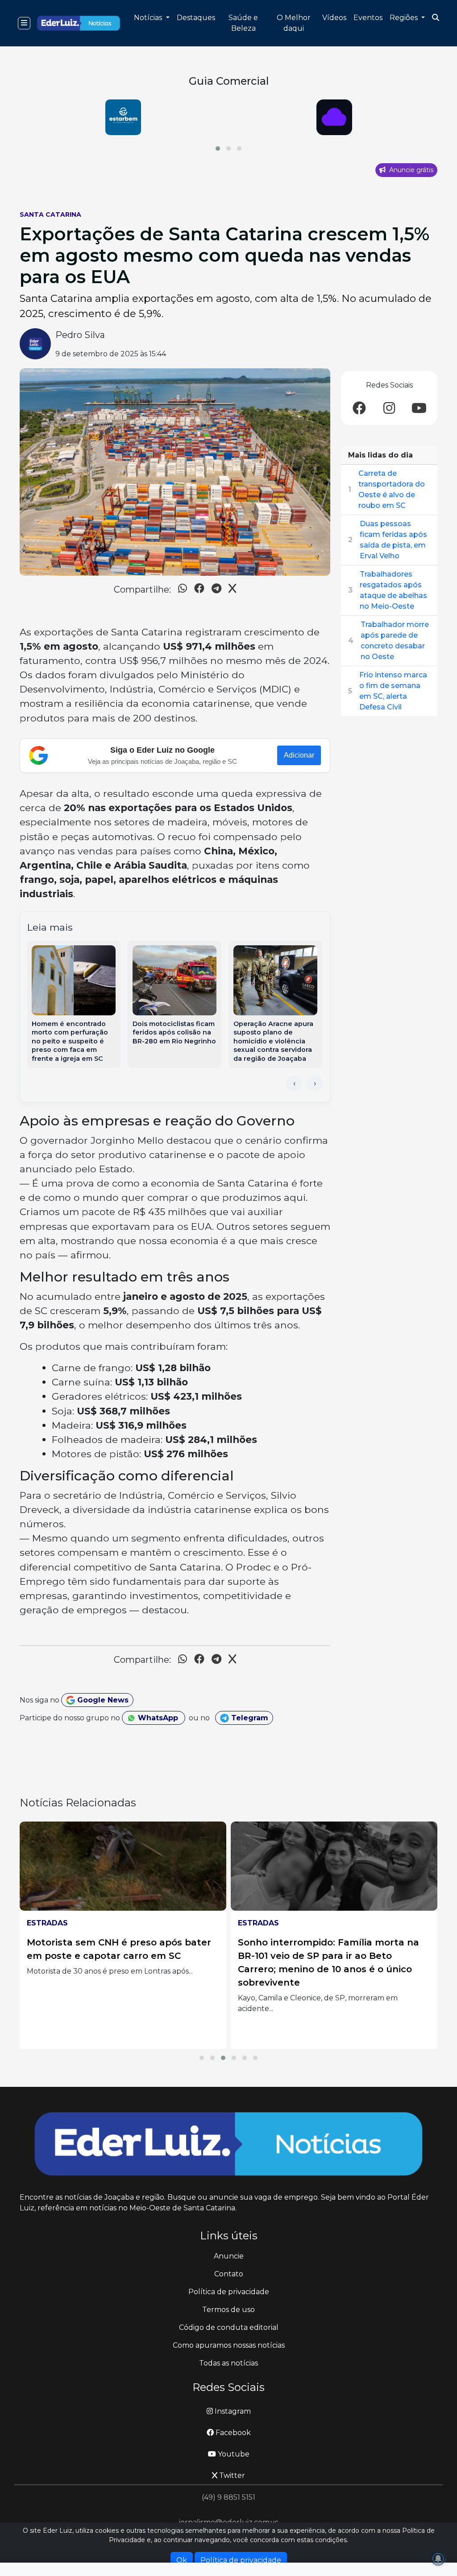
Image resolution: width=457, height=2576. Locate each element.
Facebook (232, 2433)
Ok (182, 2560)
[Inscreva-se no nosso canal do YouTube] (419, 409)
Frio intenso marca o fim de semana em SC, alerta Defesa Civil (393, 691)
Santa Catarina (50, 214)
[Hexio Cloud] (123, 117)
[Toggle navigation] (24, 23)
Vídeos (334, 18)
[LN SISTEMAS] (334, 117)
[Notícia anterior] (294, 1083)
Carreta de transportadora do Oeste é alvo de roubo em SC (392, 489)
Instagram (232, 2411)
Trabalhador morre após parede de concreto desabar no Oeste (395, 641)
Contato (229, 2274)
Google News (102, 1700)
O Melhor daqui (294, 23)
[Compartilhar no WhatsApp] (183, 590)
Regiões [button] (405, 18)
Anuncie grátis (410, 170)
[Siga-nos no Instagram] (389, 409)
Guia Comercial (229, 81)
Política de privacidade (229, 2292)
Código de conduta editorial (229, 2327)
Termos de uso (228, 2310)
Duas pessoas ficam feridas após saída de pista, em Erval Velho (393, 540)
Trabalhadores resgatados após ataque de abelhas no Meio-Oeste (393, 590)
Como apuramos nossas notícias (229, 2345)
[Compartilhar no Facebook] (199, 590)
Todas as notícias (228, 2363)
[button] (218, 148)
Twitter (231, 2475)
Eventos (368, 18)
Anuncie (229, 2256)
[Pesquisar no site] (436, 18)
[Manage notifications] (438, 2559)
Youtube (233, 2454)
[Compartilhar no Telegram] (216, 590)
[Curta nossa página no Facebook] (359, 409)
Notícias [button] (149, 18)
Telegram (249, 1718)
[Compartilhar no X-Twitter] (232, 590)
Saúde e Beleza (243, 23)
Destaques (196, 18)
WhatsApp (158, 1718)
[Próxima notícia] (315, 1083)
